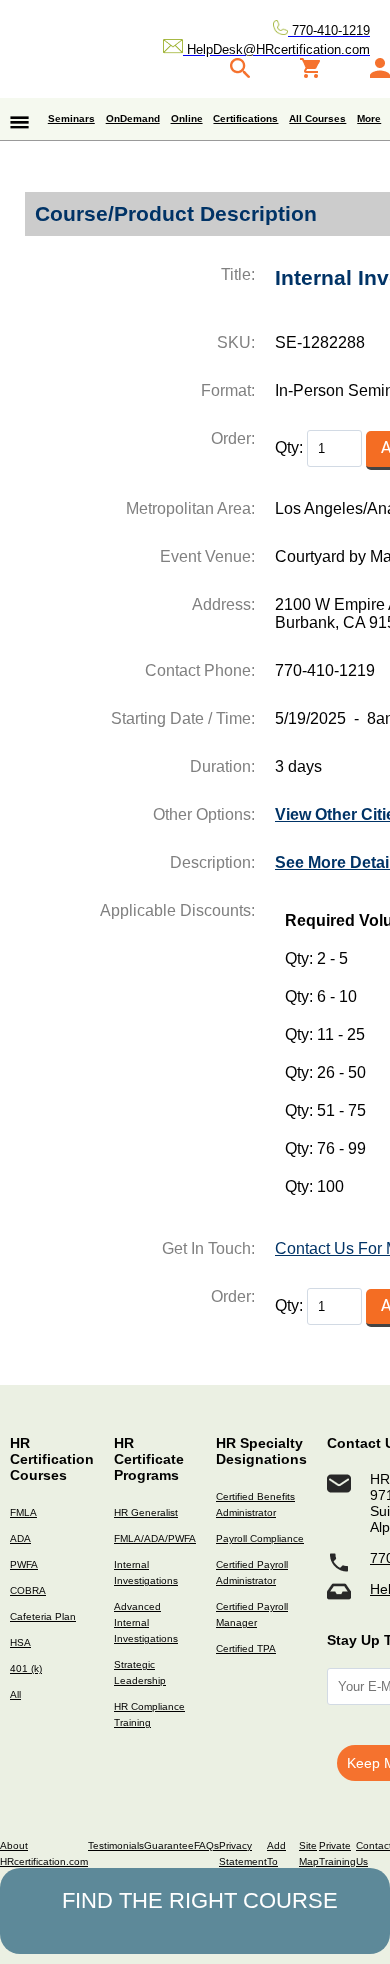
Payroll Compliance (260, 1538)
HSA (20, 1642)
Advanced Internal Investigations (146, 1622)
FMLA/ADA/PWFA (155, 1538)
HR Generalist (146, 1512)
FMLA (23, 1512)
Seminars (71, 118)
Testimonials (116, 1845)
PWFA (24, 1564)
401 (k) (26, 1668)
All (15, 1694)
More (369, 118)
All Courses (317, 118)
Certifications (245, 118)
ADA (20, 1538)
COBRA (28, 1590)
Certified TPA (246, 1648)
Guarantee (169, 1845)
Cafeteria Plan (43, 1616)
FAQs (206, 1845)
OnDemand (133, 118)
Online (187, 118)
